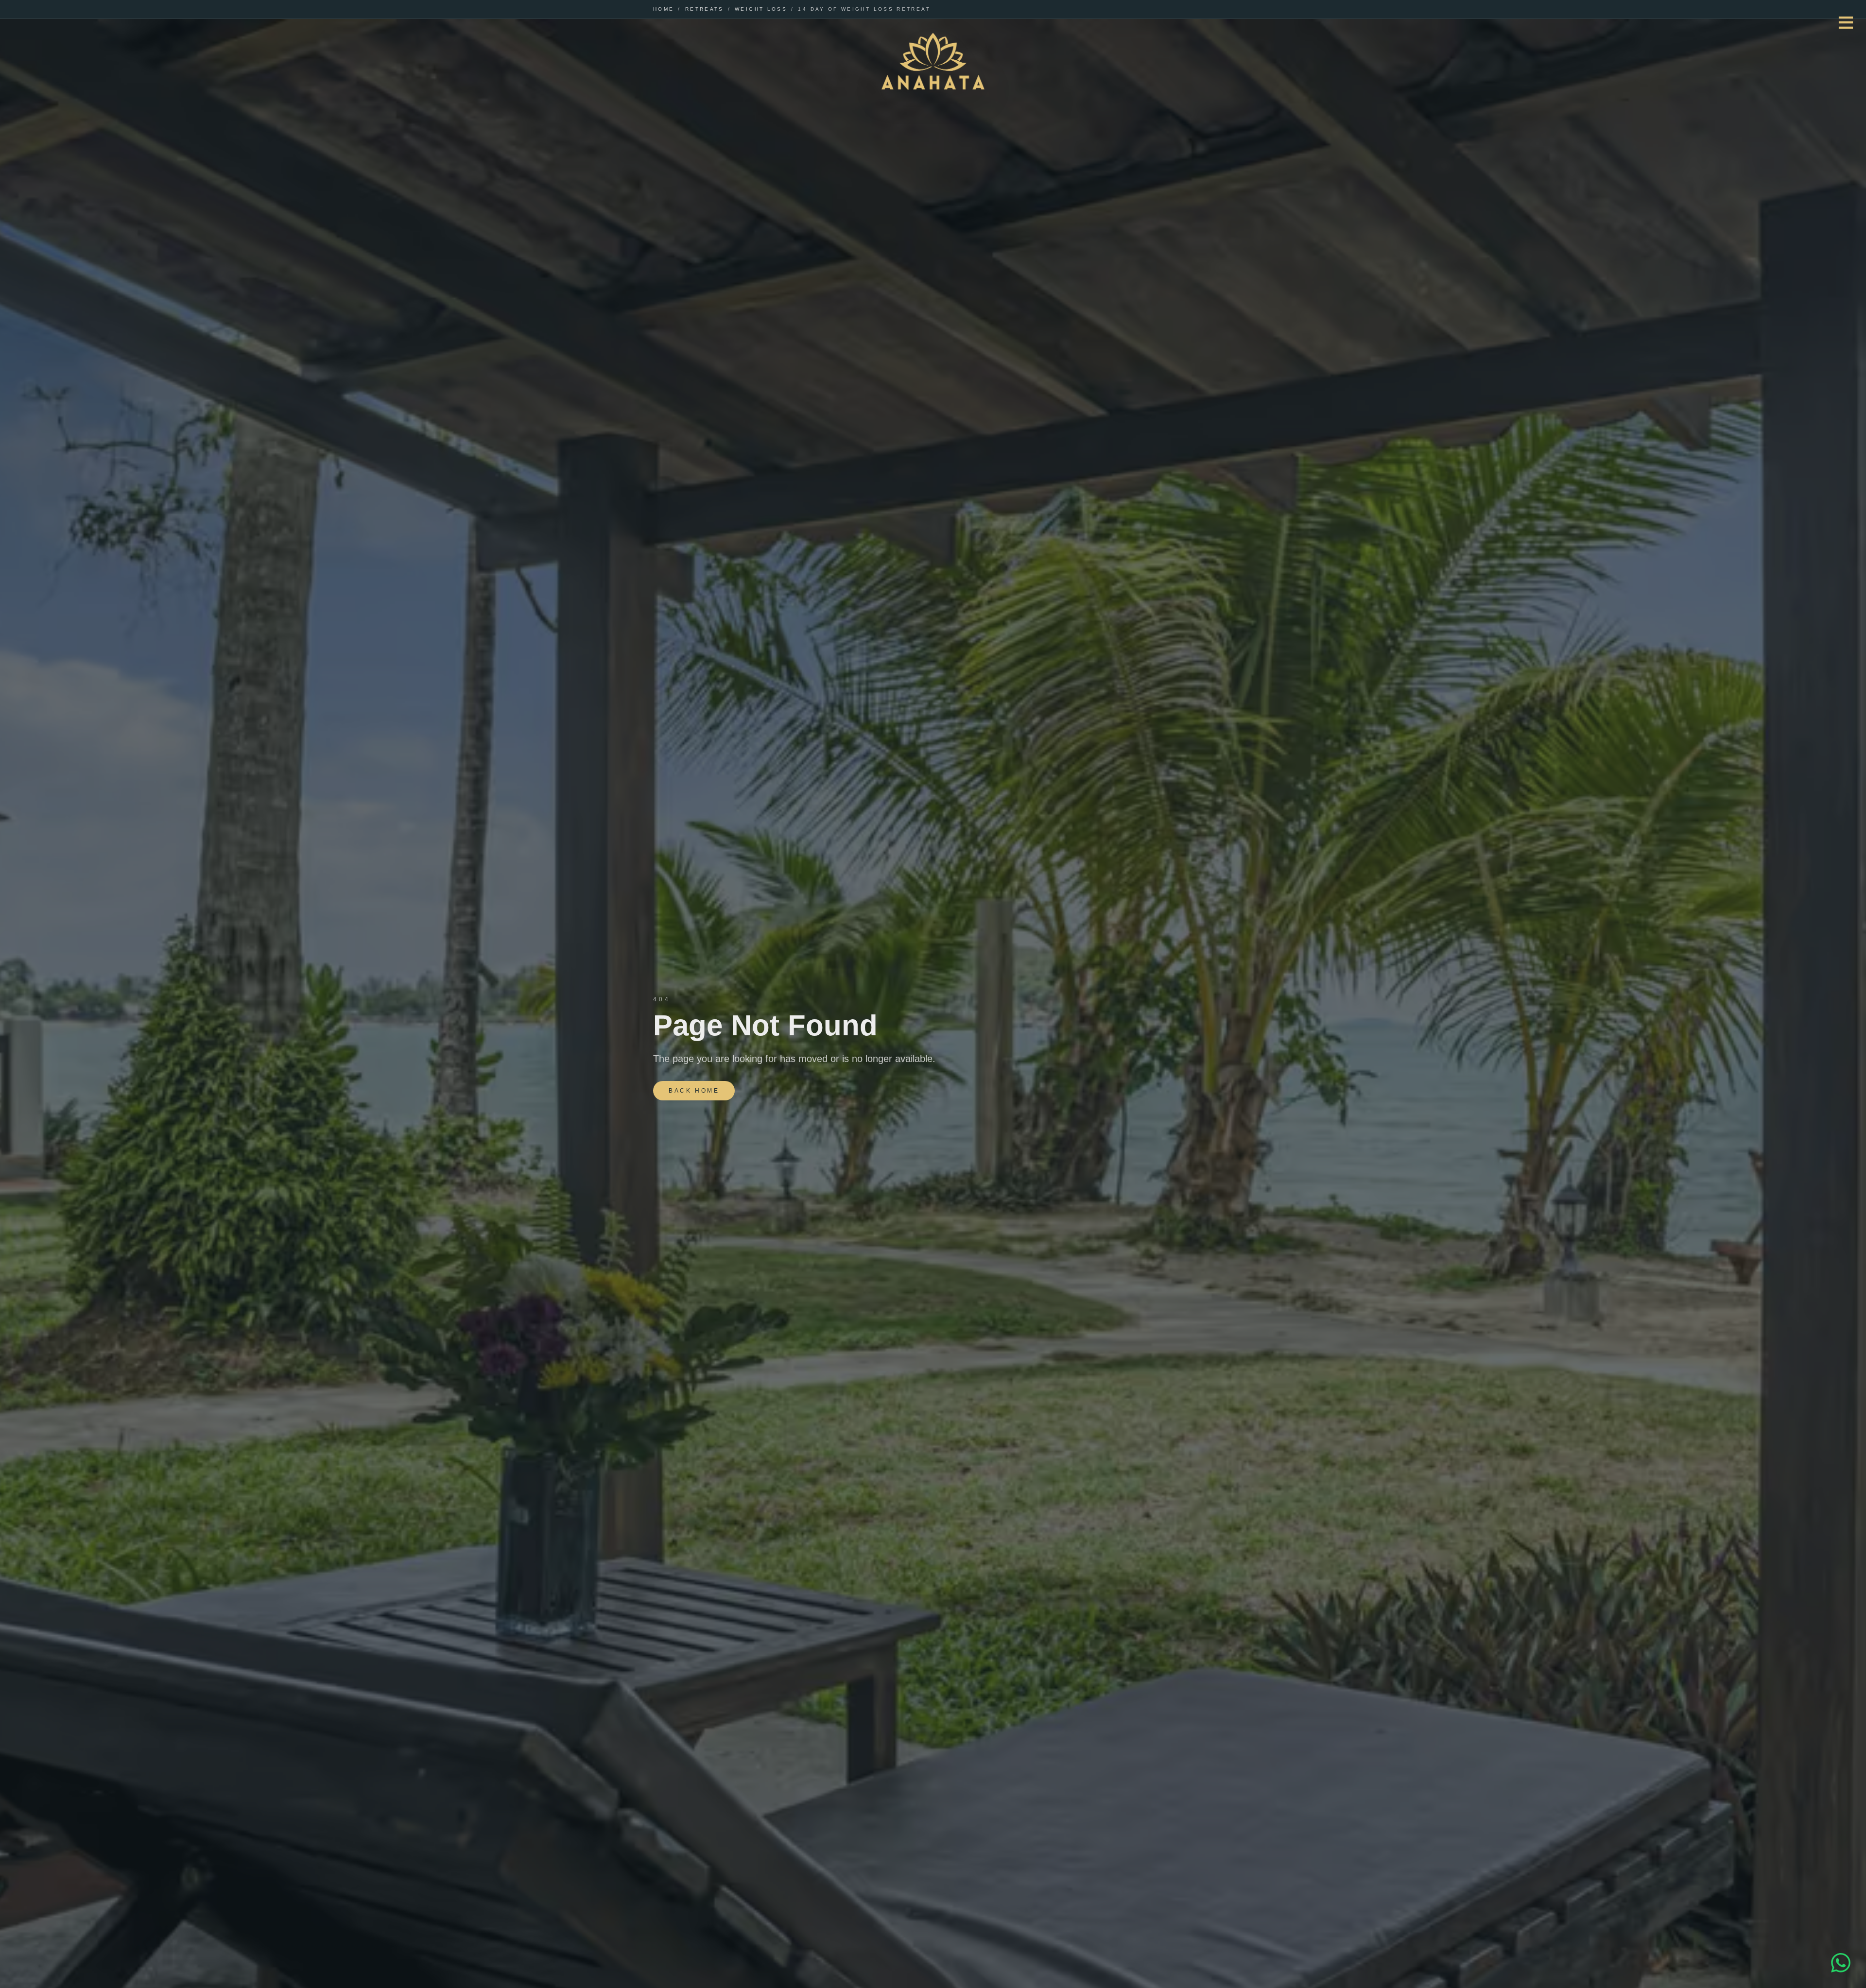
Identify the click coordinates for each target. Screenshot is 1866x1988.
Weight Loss (761, 9)
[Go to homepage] (933, 62)
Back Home (694, 1091)
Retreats (705, 9)
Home (664, 9)
